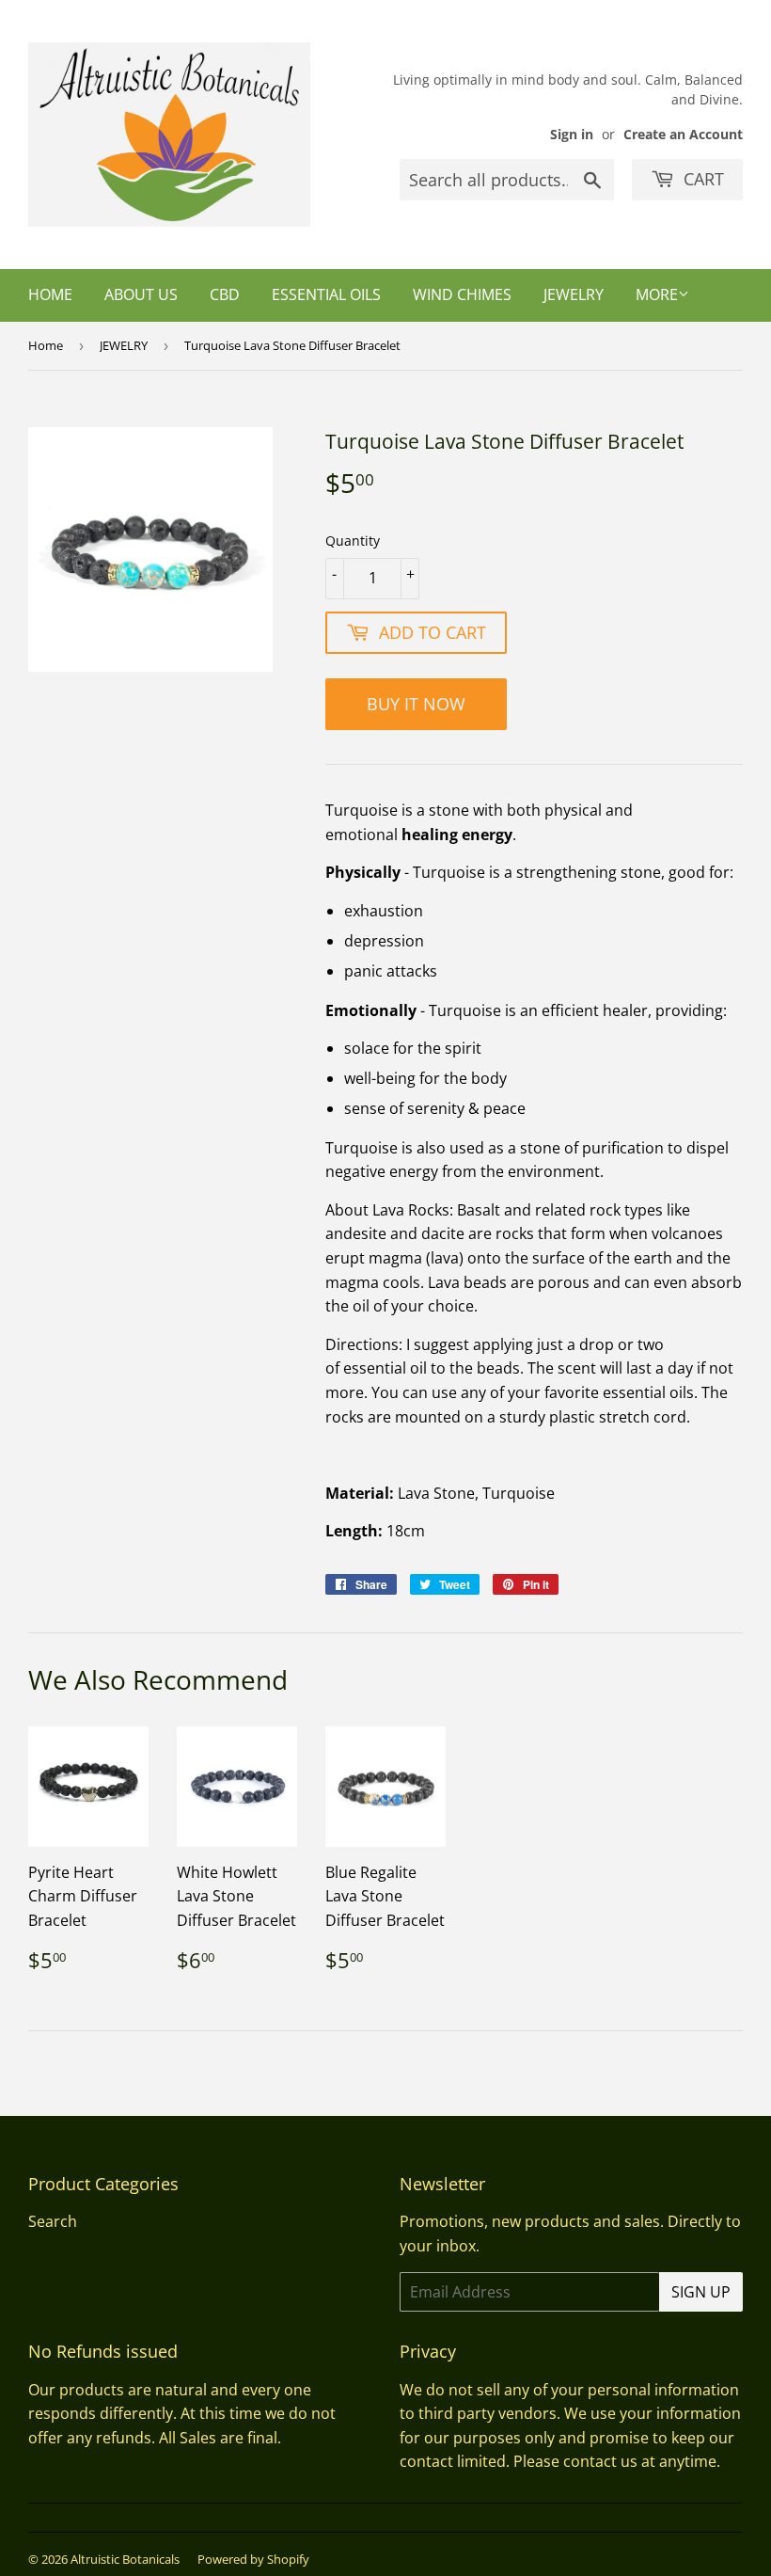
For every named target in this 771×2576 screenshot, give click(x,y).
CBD (225, 294)
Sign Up (701, 2292)
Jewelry (574, 294)
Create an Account (683, 134)
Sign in (572, 134)
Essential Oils (326, 294)
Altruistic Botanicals (125, 2559)
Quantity (353, 541)
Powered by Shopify (253, 2559)
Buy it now (416, 704)
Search (53, 2221)
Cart (701, 179)
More (657, 294)
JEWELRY (124, 345)
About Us (141, 294)
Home (50, 294)
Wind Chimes (462, 294)
